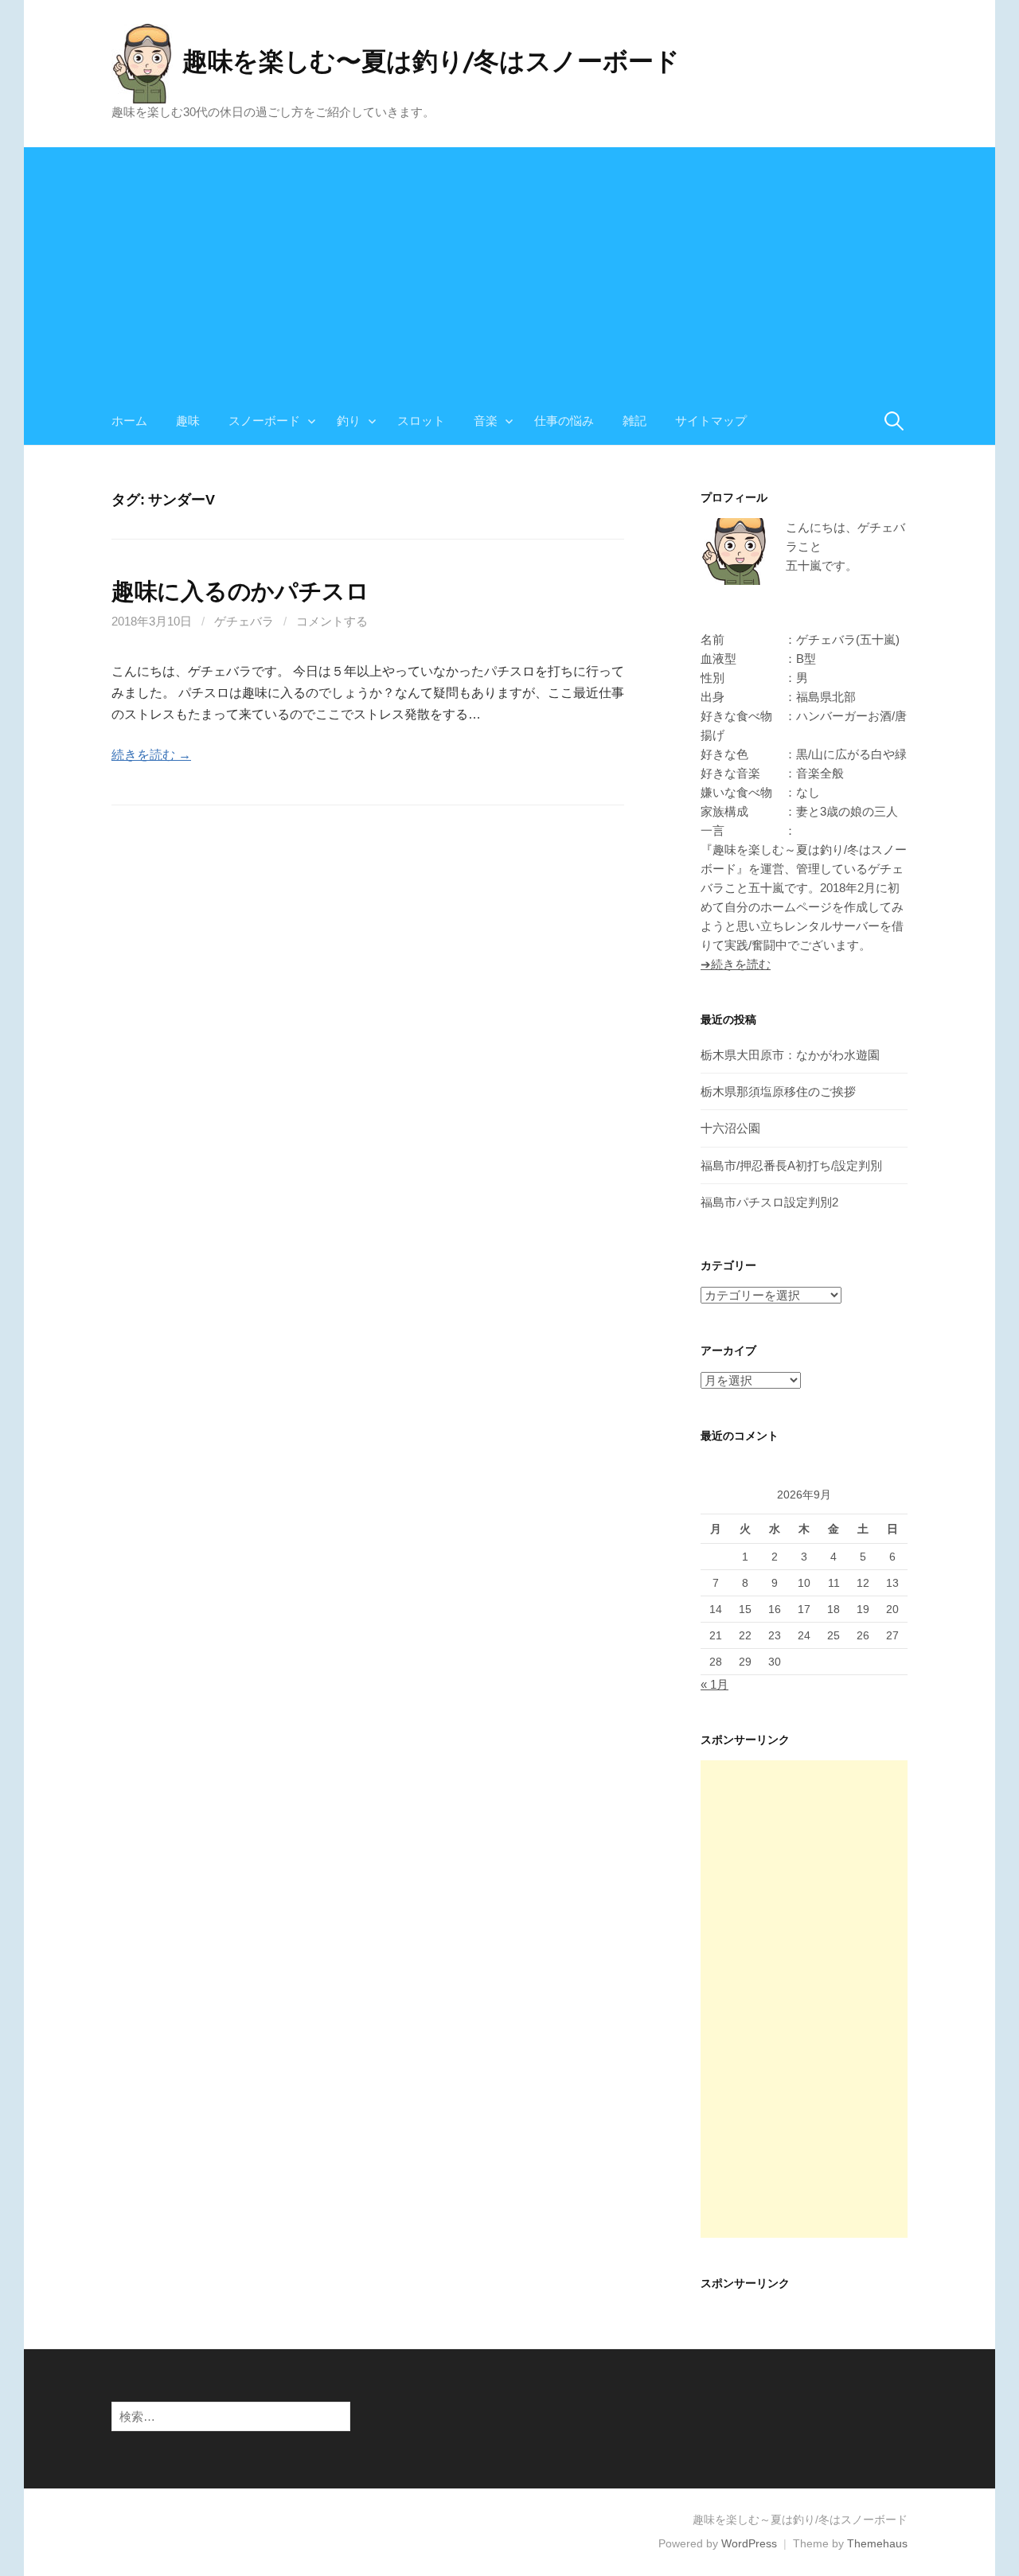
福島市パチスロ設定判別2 (769, 1202)
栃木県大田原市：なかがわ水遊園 (790, 1055)
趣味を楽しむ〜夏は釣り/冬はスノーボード (431, 60)
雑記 (634, 421)
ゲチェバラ (244, 621)
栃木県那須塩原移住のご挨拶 (778, 1091)
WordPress (749, 2543)
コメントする (332, 621)
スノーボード (264, 421)
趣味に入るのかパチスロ (240, 591)
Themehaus (877, 2543)
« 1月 (714, 1684)
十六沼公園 (730, 1128)
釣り (349, 421)
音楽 (486, 421)
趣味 (188, 421)
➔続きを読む (736, 964)
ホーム (129, 421)
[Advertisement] (509, 259)
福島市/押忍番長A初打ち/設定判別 (791, 1165)
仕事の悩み (564, 421)
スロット (421, 421)
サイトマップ (711, 421)
